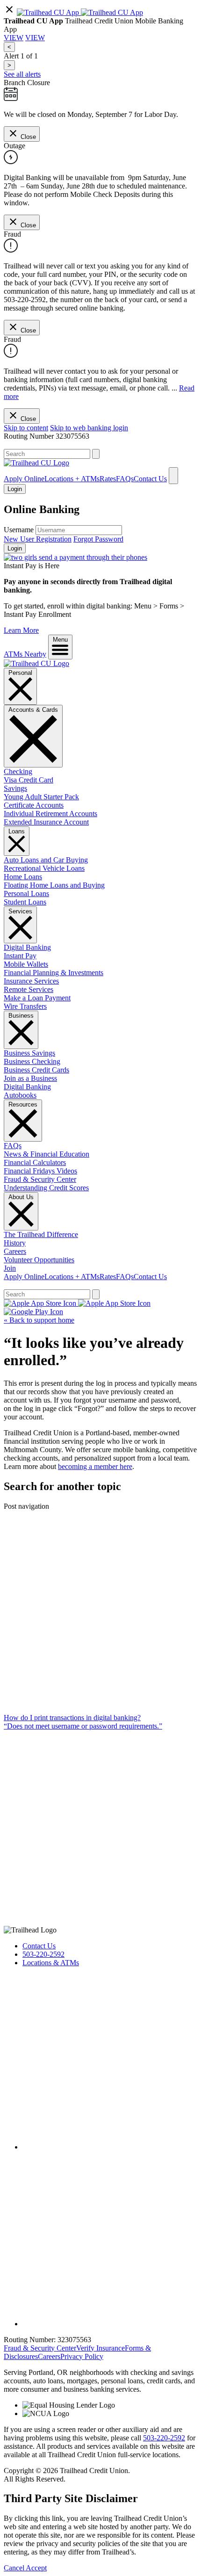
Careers (15, 1251)
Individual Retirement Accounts (50, 814)
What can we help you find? (45, 445)
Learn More (21, 630)
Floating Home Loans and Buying (54, 885)
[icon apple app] (112, 12)
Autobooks (20, 1095)
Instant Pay (20, 956)
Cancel (15, 2568)
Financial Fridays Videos (40, 1171)
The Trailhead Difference (41, 1234)
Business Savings (29, 1053)
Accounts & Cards (33, 710)
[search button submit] (96, 454)
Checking (18, 771)
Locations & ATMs (51, 1963)
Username (19, 530)
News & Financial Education (47, 1154)
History (15, 1243)
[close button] (9, 12)
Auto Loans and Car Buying (46, 860)
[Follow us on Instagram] (110, 2324)
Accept (36, 2568)
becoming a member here (95, 1466)
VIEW (14, 38)
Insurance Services (31, 981)
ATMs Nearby (25, 654)
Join (10, 1268)
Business (21, 1016)
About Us (21, 1197)
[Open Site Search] (173, 476)
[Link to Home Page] (36, 663)
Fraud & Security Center (40, 1179)
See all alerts (22, 74)
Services (20, 911)
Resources (23, 1104)
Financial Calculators (35, 1162)
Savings (15, 788)
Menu (60, 640)
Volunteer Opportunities (39, 1260)
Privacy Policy (82, 2356)
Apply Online (24, 479)
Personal (20, 673)
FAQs (125, 479)
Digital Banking (27, 947)
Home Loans (23, 877)
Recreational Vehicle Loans (44, 868)
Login (15, 548)
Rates (108, 479)
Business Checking (32, 1061)
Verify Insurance (100, 2348)
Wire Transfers (25, 1006)
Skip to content (26, 428)
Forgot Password (98, 539)
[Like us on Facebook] (110, 2147)
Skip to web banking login (89, 428)
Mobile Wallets (26, 964)
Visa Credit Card (29, 780)
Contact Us (150, 479)
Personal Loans (26, 894)
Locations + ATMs (72, 479)
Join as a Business (30, 1078)
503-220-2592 (43, 1954)
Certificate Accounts (34, 805)
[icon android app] (49, 12)
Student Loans (25, 902)
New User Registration (38, 539)
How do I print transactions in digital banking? (72, 1718)
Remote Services (29, 989)
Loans (17, 831)
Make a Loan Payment (37, 998)
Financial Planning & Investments (54, 973)
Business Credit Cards (36, 1070)
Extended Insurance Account (46, 822)
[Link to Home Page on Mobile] (36, 463)
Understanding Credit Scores (46, 1188)
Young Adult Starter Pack (41, 797)
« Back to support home (39, 1320)
